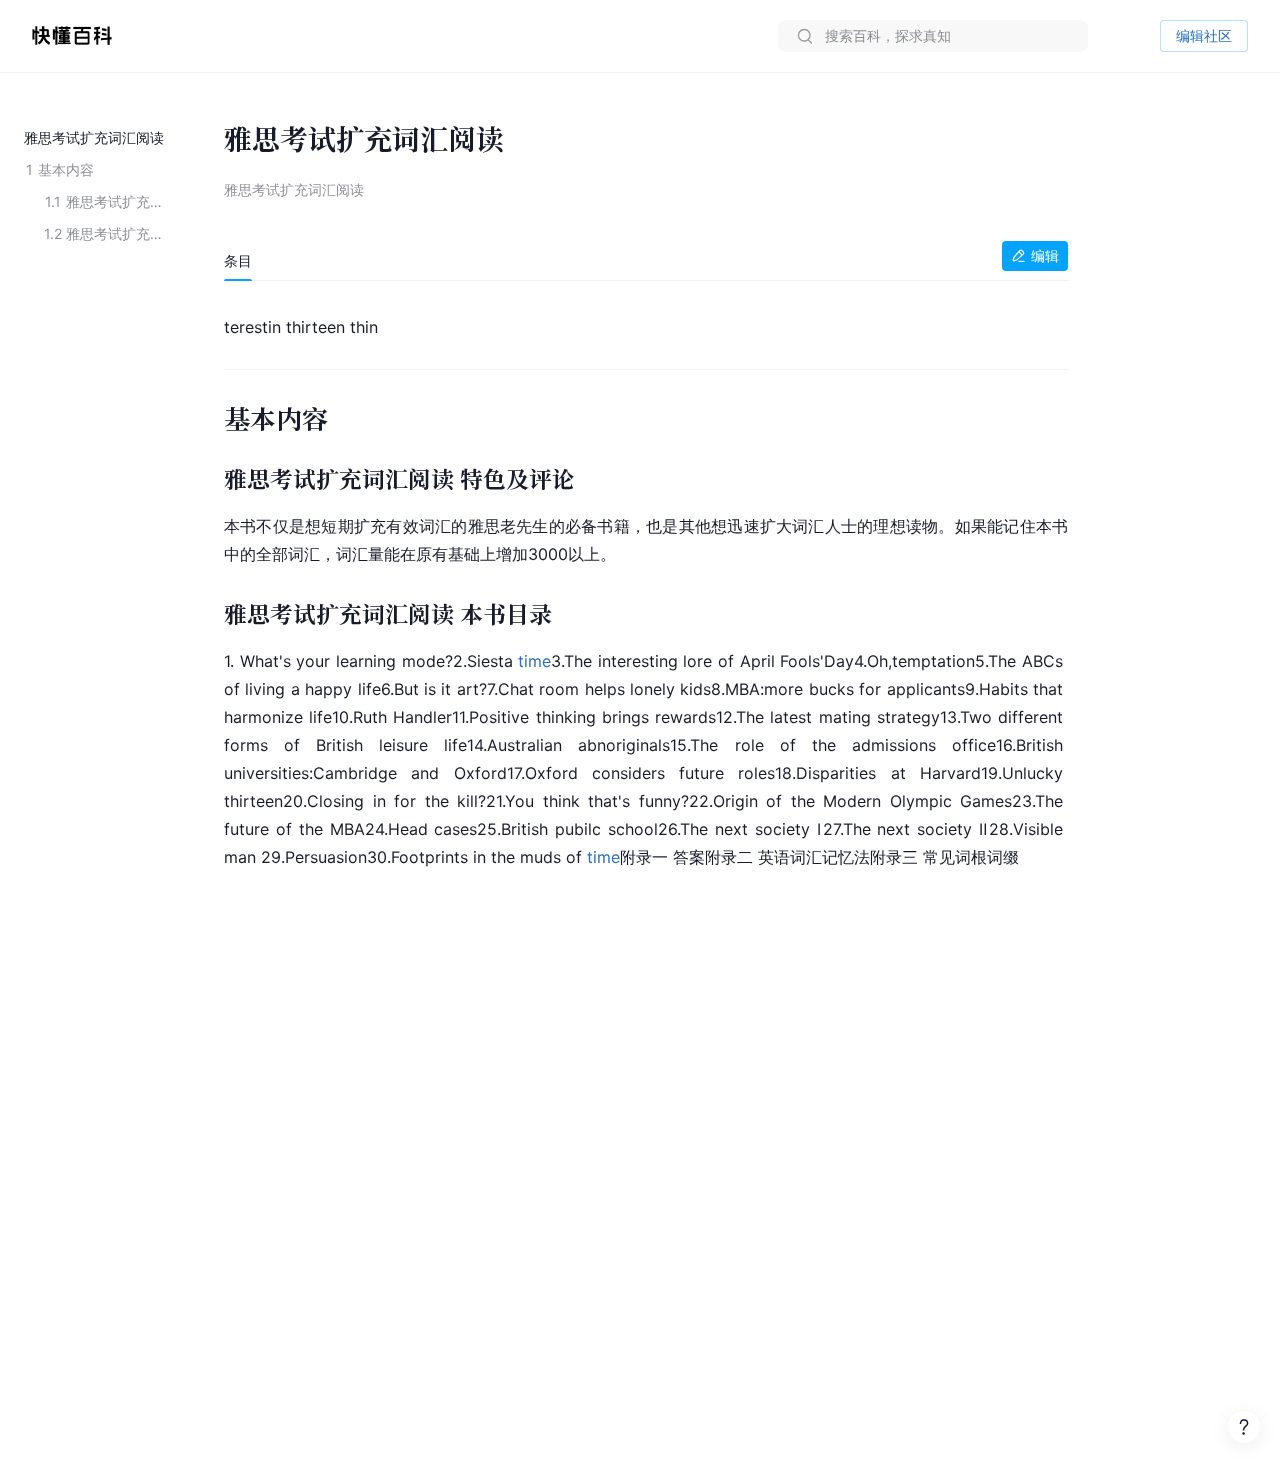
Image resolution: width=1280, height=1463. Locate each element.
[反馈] (1244, 1427)
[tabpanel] (646, 588)
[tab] (238, 261)
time (534, 661)
